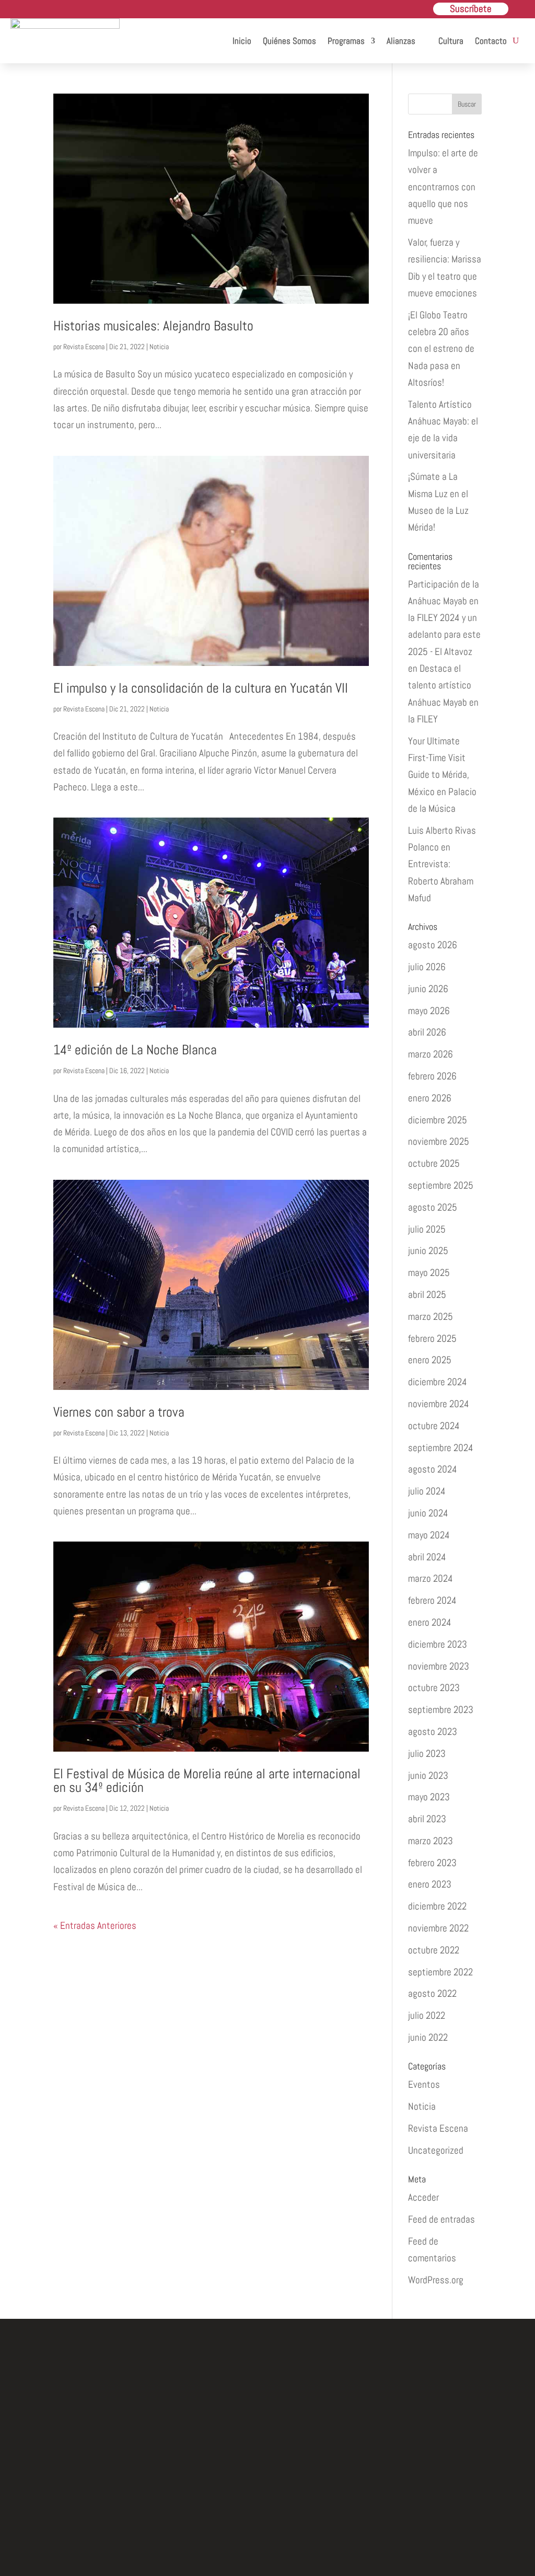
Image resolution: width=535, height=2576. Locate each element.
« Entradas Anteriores (95, 1925)
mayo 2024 (429, 1535)
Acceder (423, 2197)
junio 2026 (428, 989)
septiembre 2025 (441, 1185)
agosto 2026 (433, 945)
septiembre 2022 (440, 1972)
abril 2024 (427, 1557)
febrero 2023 (432, 1863)
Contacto (491, 41)
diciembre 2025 (438, 1120)
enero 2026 (430, 1098)
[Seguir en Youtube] (316, 2504)
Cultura (451, 41)
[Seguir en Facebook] (219, 2504)
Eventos (424, 2084)
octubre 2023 (434, 1688)
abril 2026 (427, 1032)
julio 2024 (427, 1491)
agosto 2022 (432, 1993)
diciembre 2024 (438, 1382)
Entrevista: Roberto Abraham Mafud (441, 881)
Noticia (159, 347)
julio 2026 (427, 967)
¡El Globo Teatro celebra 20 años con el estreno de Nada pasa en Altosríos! (441, 349)
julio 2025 (427, 1229)
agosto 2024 (433, 1469)
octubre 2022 (434, 1950)
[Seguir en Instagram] (267, 2504)
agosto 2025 (433, 1207)
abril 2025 (427, 1295)
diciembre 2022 (437, 1906)
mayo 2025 (429, 1273)
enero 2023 (430, 1884)
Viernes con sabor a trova (119, 1412)
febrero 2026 (432, 1076)
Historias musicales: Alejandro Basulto (153, 326)
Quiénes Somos (289, 41)
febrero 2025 (432, 1338)
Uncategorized (436, 2150)
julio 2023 (427, 1753)
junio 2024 (428, 1513)
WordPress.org (436, 2280)
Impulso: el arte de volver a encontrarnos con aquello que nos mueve (443, 187)
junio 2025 (428, 1251)
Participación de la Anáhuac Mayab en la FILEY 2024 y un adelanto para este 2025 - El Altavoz (444, 618)
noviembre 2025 (439, 1141)
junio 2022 (428, 2037)
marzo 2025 (431, 1316)
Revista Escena (84, 347)
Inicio (242, 41)
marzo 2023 (431, 1841)
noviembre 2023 (439, 1666)
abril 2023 (427, 1819)
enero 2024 (430, 1622)
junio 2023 (428, 1775)
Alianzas (401, 41)
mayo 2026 (429, 1011)
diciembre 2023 (438, 1644)
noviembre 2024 (439, 1404)
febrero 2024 (432, 1600)
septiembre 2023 (441, 1710)
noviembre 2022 (438, 1928)
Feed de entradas (441, 2219)
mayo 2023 (429, 1797)
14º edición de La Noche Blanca (135, 1050)
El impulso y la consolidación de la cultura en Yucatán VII (201, 688)
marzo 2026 (431, 1054)
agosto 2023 (433, 1732)
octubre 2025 (434, 1163)
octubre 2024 (434, 1426)
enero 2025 (430, 1360)
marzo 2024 (431, 1578)
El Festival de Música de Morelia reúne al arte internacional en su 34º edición (207, 1781)
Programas (346, 41)
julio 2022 (427, 2015)
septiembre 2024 (441, 1448)
